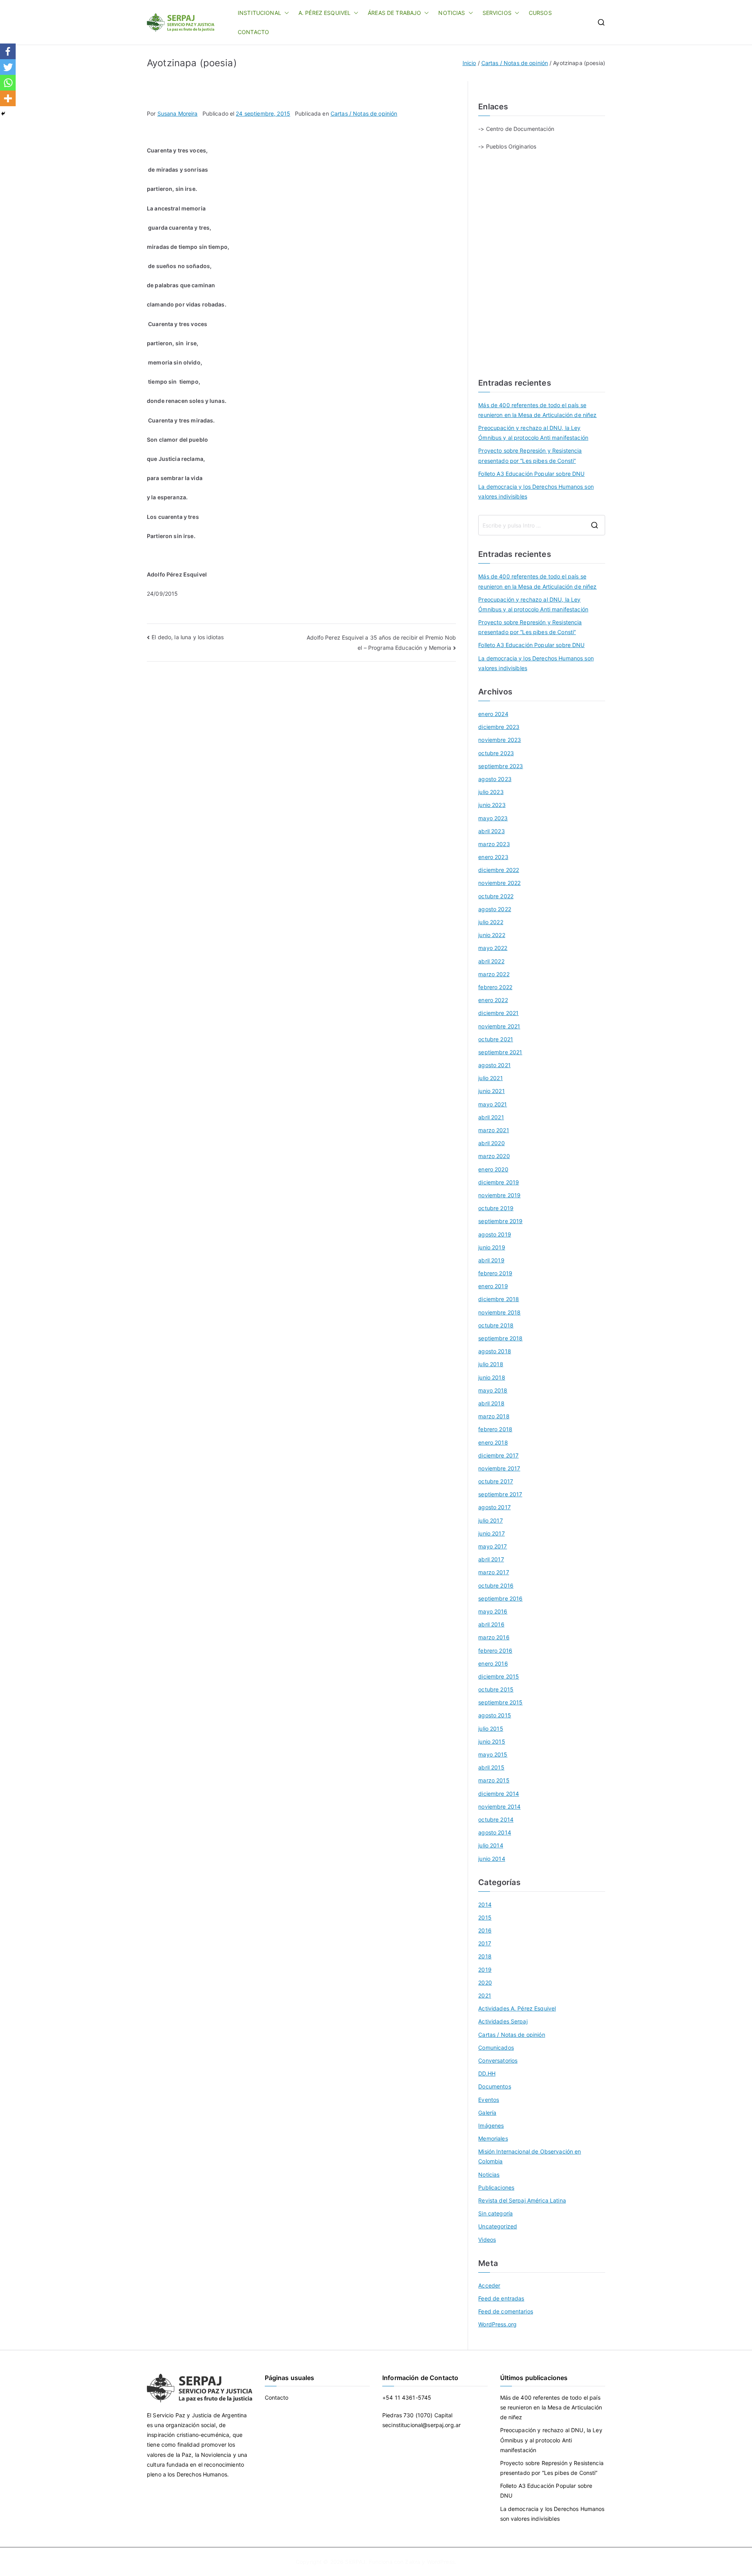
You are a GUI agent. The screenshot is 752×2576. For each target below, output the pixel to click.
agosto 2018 (495, 1351)
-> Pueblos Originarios (507, 146)
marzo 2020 (494, 1156)
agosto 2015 (495, 1715)
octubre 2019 (496, 1208)
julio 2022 (491, 922)
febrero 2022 (495, 987)
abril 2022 (491, 961)
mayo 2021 (493, 1104)
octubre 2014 (496, 1819)
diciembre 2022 (499, 870)
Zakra (413, 2562)
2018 (485, 1956)
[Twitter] (8, 67)
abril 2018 (491, 1403)
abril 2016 (491, 1624)
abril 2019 (491, 1260)
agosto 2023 (495, 779)
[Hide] (3, 114)
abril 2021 (491, 1117)
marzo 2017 (493, 1572)
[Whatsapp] (8, 83)
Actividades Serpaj (503, 2021)
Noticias (489, 2174)
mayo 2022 (493, 948)
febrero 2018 (495, 1429)
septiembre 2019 (500, 1221)
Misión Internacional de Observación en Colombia (530, 2156)
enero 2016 (493, 1663)
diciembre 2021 (498, 1013)
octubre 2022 (496, 896)
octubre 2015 (496, 1689)
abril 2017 (491, 1559)
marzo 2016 (494, 1637)
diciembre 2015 (499, 1676)
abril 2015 (491, 1767)
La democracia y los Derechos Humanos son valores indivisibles (536, 491)
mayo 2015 (493, 1754)
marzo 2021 (493, 1130)
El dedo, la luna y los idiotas (188, 637)
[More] (8, 98)
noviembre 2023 (500, 740)
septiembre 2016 (500, 1598)
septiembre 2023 (501, 766)
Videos (487, 2240)
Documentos (494, 2086)
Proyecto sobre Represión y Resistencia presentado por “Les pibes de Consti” (530, 455)
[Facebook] (8, 51)
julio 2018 (491, 1364)
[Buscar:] (542, 525)
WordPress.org (497, 2324)
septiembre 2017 (500, 1494)
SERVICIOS (497, 13)
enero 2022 (493, 1000)
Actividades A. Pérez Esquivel (517, 2008)
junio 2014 (492, 1859)
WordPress (441, 2562)
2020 (485, 1982)
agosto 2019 (495, 1234)
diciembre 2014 (499, 1794)
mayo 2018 (493, 1390)
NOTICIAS (452, 13)
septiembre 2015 (500, 1702)
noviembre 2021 (499, 1026)
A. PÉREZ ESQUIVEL (324, 13)
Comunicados (496, 2048)
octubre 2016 (496, 1585)
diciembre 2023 (499, 727)
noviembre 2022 (499, 883)
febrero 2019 (495, 1273)
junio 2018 (492, 1377)
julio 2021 (490, 1078)
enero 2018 (493, 1442)
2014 (485, 1904)
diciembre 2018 (499, 1299)
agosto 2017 (494, 1507)
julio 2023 (491, 792)
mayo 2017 (493, 1546)
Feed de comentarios (506, 2311)
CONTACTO (253, 32)
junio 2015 (492, 1741)
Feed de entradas (501, 2298)
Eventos (489, 2100)
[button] (285, 13)
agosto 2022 (495, 909)
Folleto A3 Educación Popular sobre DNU (531, 474)
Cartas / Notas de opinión (364, 113)
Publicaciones (496, 2187)
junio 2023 (492, 805)
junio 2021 (491, 1091)
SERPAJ (355, 2562)
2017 (485, 1943)
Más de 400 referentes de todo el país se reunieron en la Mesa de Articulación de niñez (537, 410)
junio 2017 (491, 1533)
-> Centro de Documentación (516, 129)
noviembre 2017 (499, 1468)
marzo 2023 (494, 844)
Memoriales (493, 2138)
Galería (487, 2113)
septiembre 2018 (500, 1338)
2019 (485, 1970)
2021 (485, 1995)
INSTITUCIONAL (259, 13)
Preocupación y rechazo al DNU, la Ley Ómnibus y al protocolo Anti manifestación (533, 433)
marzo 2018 (494, 1416)
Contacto (277, 2397)
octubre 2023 (496, 753)
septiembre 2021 (500, 1052)
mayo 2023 (493, 818)
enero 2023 (493, 857)
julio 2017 (490, 1520)
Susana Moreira (178, 113)
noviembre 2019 (499, 1195)
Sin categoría (495, 2213)
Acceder (489, 2285)
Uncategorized (498, 2226)
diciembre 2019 (499, 1182)
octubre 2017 (496, 1481)
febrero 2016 (495, 1651)
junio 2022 (492, 935)
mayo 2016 (493, 1611)
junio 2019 (492, 1247)
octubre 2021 (496, 1039)
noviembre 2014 (499, 1806)
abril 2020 (491, 1143)
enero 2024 (493, 714)
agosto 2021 (494, 1065)
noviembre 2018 (499, 1312)
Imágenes (491, 2126)
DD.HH (487, 2073)
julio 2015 (491, 1729)
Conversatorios (498, 2060)
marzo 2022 (494, 974)
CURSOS (540, 13)
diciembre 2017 (498, 1455)
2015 (485, 1917)
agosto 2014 (495, 1832)
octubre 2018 (496, 1325)
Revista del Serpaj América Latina (522, 2200)
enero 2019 (493, 1286)
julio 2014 (491, 1845)
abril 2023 (491, 831)
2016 (485, 1930)
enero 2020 (493, 1169)
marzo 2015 (494, 1780)
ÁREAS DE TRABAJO (394, 13)
